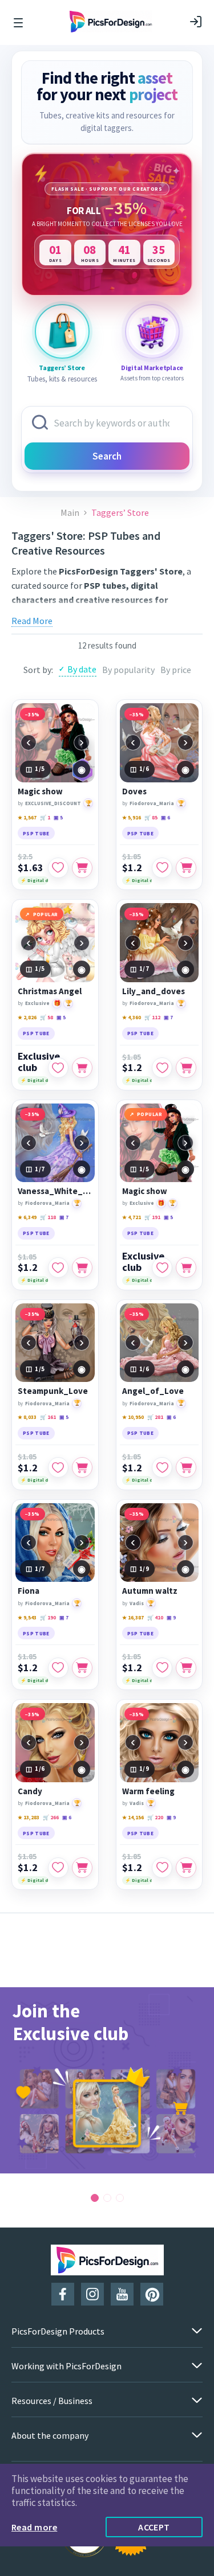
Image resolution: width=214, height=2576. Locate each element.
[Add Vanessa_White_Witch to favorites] (58, 1268)
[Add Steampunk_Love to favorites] (58, 1467)
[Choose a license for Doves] (186, 868)
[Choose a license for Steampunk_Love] (82, 1467)
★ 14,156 (133, 1817)
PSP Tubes (100, 613)
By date (82, 669)
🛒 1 (45, 817)
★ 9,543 (27, 1617)
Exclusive (37, 1003)
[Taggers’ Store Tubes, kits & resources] (62, 331)
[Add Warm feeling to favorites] (162, 1868)
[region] (107, 224)
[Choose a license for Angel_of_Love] (186, 1467)
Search (107, 456)
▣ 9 (171, 1617)
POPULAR (46, 914)
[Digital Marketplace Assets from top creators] (152, 331)
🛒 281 (155, 1417)
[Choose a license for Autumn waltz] (186, 1668)
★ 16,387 (133, 1617)
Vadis (137, 1603)
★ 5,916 (132, 817)
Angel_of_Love (153, 1391)
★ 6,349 (27, 1217)
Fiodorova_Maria (152, 803)
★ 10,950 (133, 1417)
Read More (32, 621)
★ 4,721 (132, 1217)
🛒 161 (48, 1417)
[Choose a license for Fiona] (82, 1668)
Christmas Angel (50, 991)
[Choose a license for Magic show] (82, 868)
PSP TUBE (36, 833)
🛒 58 (47, 1017)
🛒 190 (48, 1617)
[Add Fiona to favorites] (58, 1668)
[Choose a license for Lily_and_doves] (186, 1068)
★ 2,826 (27, 1017)
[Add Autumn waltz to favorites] (162, 1668)
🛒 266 (51, 1817)
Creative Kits (150, 613)
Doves (134, 791)
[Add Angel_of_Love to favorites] (162, 1467)
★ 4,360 (132, 1017)
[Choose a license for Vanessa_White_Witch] (82, 1268)
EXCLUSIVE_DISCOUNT (53, 803)
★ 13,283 (29, 1817)
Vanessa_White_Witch (55, 1191)
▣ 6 (165, 817)
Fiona (29, 1591)
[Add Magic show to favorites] (58, 868)
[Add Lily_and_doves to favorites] (162, 1068)
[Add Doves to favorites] (162, 868)
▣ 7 (168, 1017)
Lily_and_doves (154, 991)
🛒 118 (48, 1217)
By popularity (128, 670)
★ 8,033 (27, 1417)
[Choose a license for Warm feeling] (186, 1868)
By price (176, 670)
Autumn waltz (150, 1591)
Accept (154, 2527)
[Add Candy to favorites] (58, 1868)
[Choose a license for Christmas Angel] (82, 1068)
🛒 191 (152, 1217)
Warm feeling (148, 1791)
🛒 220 (155, 1817)
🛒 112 (152, 1017)
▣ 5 (58, 817)
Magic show (40, 791)
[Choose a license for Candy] (82, 1868)
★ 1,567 (27, 817)
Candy (30, 1791)
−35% (33, 714)
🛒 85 (151, 817)
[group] (107, 2080)
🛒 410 (155, 1617)
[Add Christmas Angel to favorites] (58, 1068)
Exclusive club (39, 1062)
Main (70, 513)
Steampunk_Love (53, 1391)
